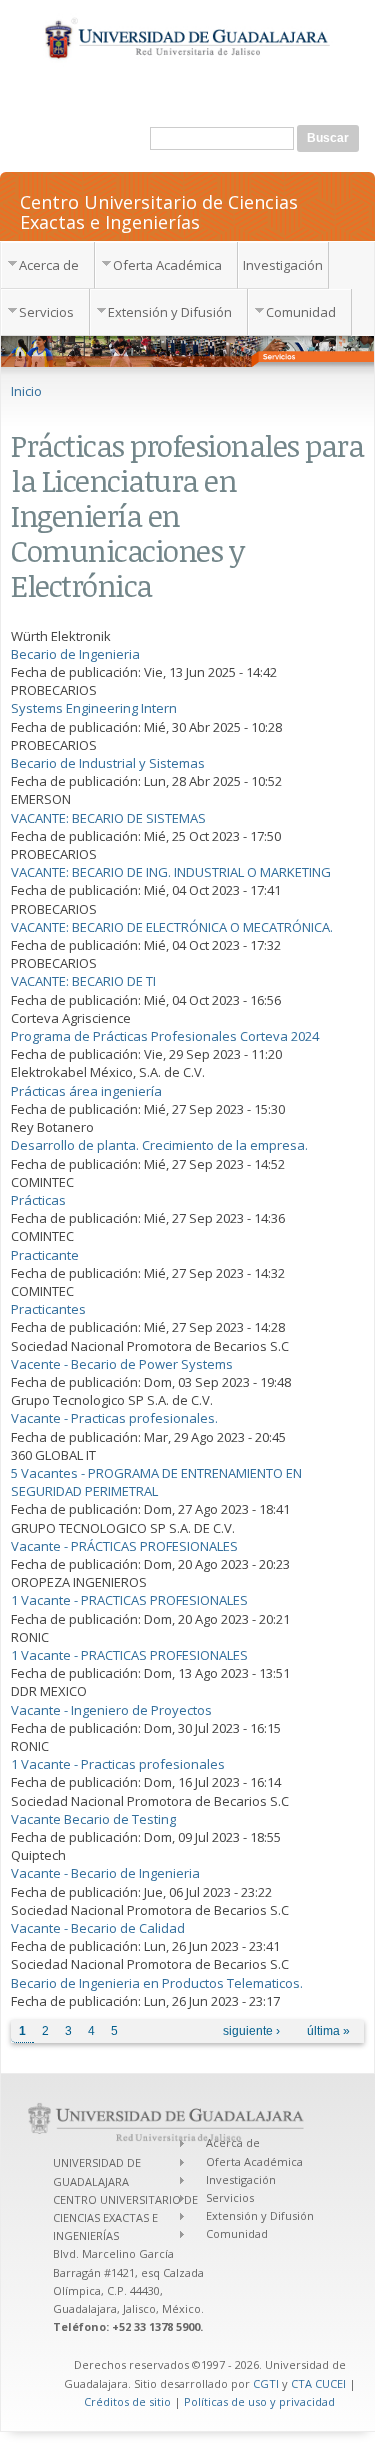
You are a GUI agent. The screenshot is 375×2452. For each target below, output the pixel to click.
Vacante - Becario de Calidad (98, 1928)
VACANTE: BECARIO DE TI (83, 981)
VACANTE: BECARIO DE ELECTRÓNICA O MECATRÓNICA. (172, 927)
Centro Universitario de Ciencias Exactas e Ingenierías (159, 211)
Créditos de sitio (127, 2401)
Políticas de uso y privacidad (259, 2401)
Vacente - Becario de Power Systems (122, 1364)
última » (328, 2031)
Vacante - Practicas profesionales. (114, 1418)
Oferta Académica (167, 265)
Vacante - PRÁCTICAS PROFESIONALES (124, 1546)
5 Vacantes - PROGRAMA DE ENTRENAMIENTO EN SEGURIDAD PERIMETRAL (156, 1482)
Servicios (46, 312)
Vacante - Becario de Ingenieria (105, 1873)
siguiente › (251, 2031)
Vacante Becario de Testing (93, 1819)
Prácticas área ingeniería (86, 1091)
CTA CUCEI (318, 2383)
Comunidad (301, 312)
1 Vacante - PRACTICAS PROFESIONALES (129, 1600)
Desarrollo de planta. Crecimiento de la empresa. (159, 1145)
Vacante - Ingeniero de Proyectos (111, 1710)
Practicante (45, 1255)
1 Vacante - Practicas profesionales (118, 1764)
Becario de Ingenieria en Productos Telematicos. (157, 1983)
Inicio (26, 391)
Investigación (283, 265)
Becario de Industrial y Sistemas (108, 763)
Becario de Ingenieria (75, 654)
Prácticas (38, 1200)
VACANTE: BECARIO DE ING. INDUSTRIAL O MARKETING (171, 872)
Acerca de (49, 265)
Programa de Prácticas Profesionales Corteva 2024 (165, 1036)
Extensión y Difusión (170, 312)
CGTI (266, 2383)
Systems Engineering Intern (94, 708)
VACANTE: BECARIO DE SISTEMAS (108, 818)
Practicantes (48, 1309)
